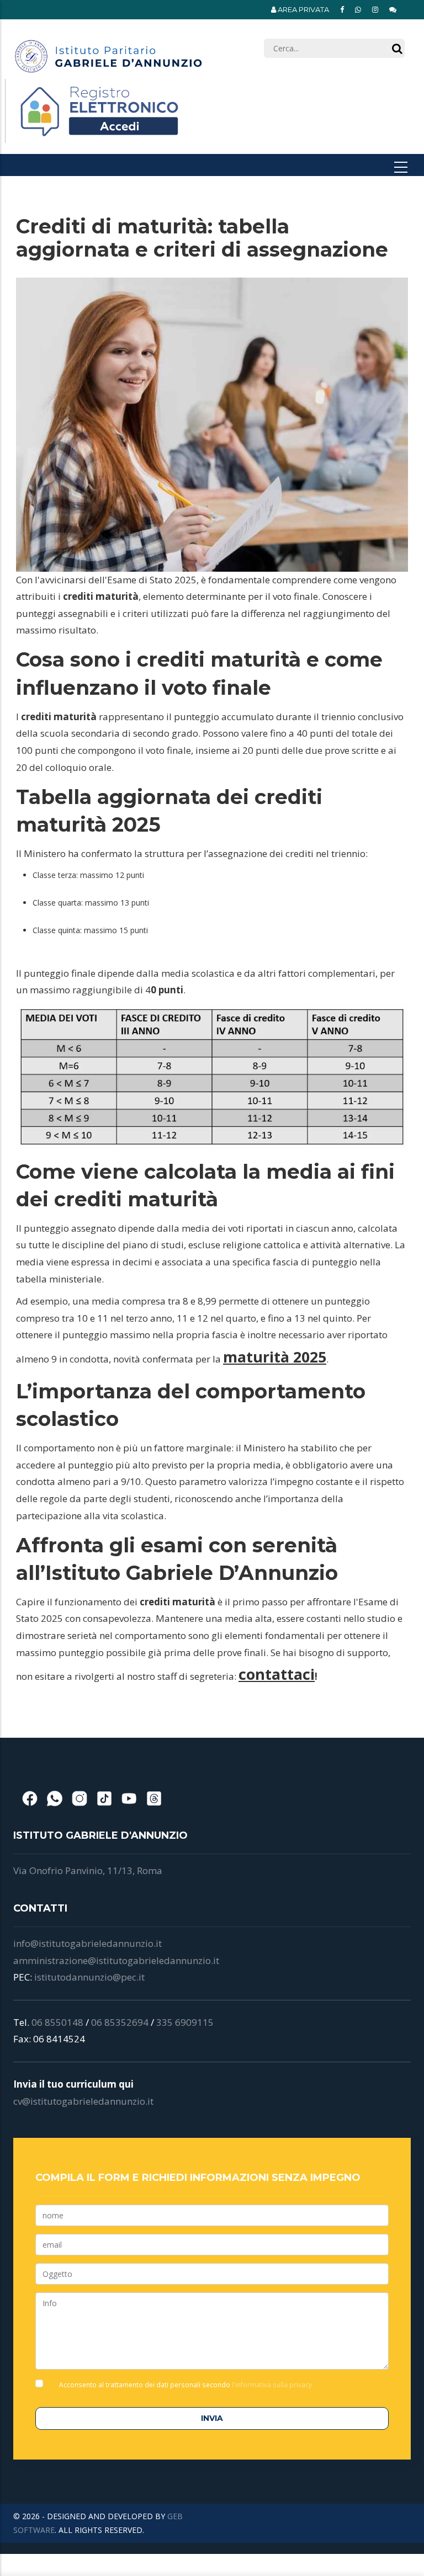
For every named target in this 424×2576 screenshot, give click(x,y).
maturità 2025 (275, 1357)
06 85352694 (120, 2022)
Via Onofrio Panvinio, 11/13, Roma (88, 1870)
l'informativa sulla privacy (271, 2385)
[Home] (108, 52)
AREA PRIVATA (303, 9)
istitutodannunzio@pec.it (89, 1977)
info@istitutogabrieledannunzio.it (88, 1943)
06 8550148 (57, 2022)
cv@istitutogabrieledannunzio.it (83, 2101)
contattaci (277, 1674)
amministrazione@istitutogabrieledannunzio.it (116, 1960)
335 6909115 (185, 2022)
